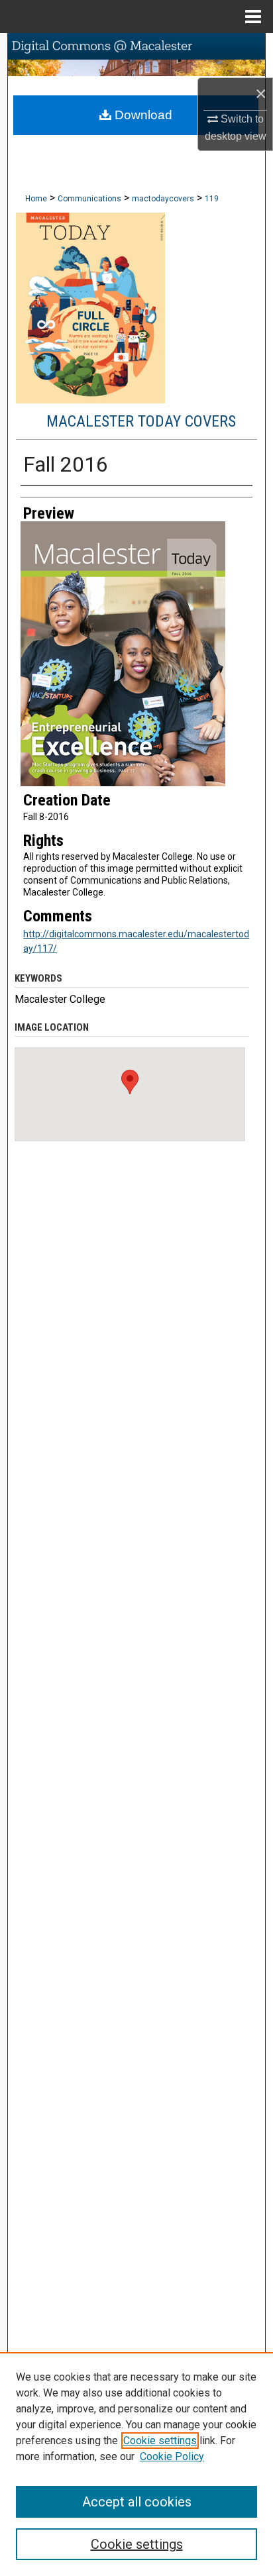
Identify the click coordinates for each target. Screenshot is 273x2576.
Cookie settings (160, 2441)
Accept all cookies (137, 2502)
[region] (136, 2464)
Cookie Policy (172, 2456)
